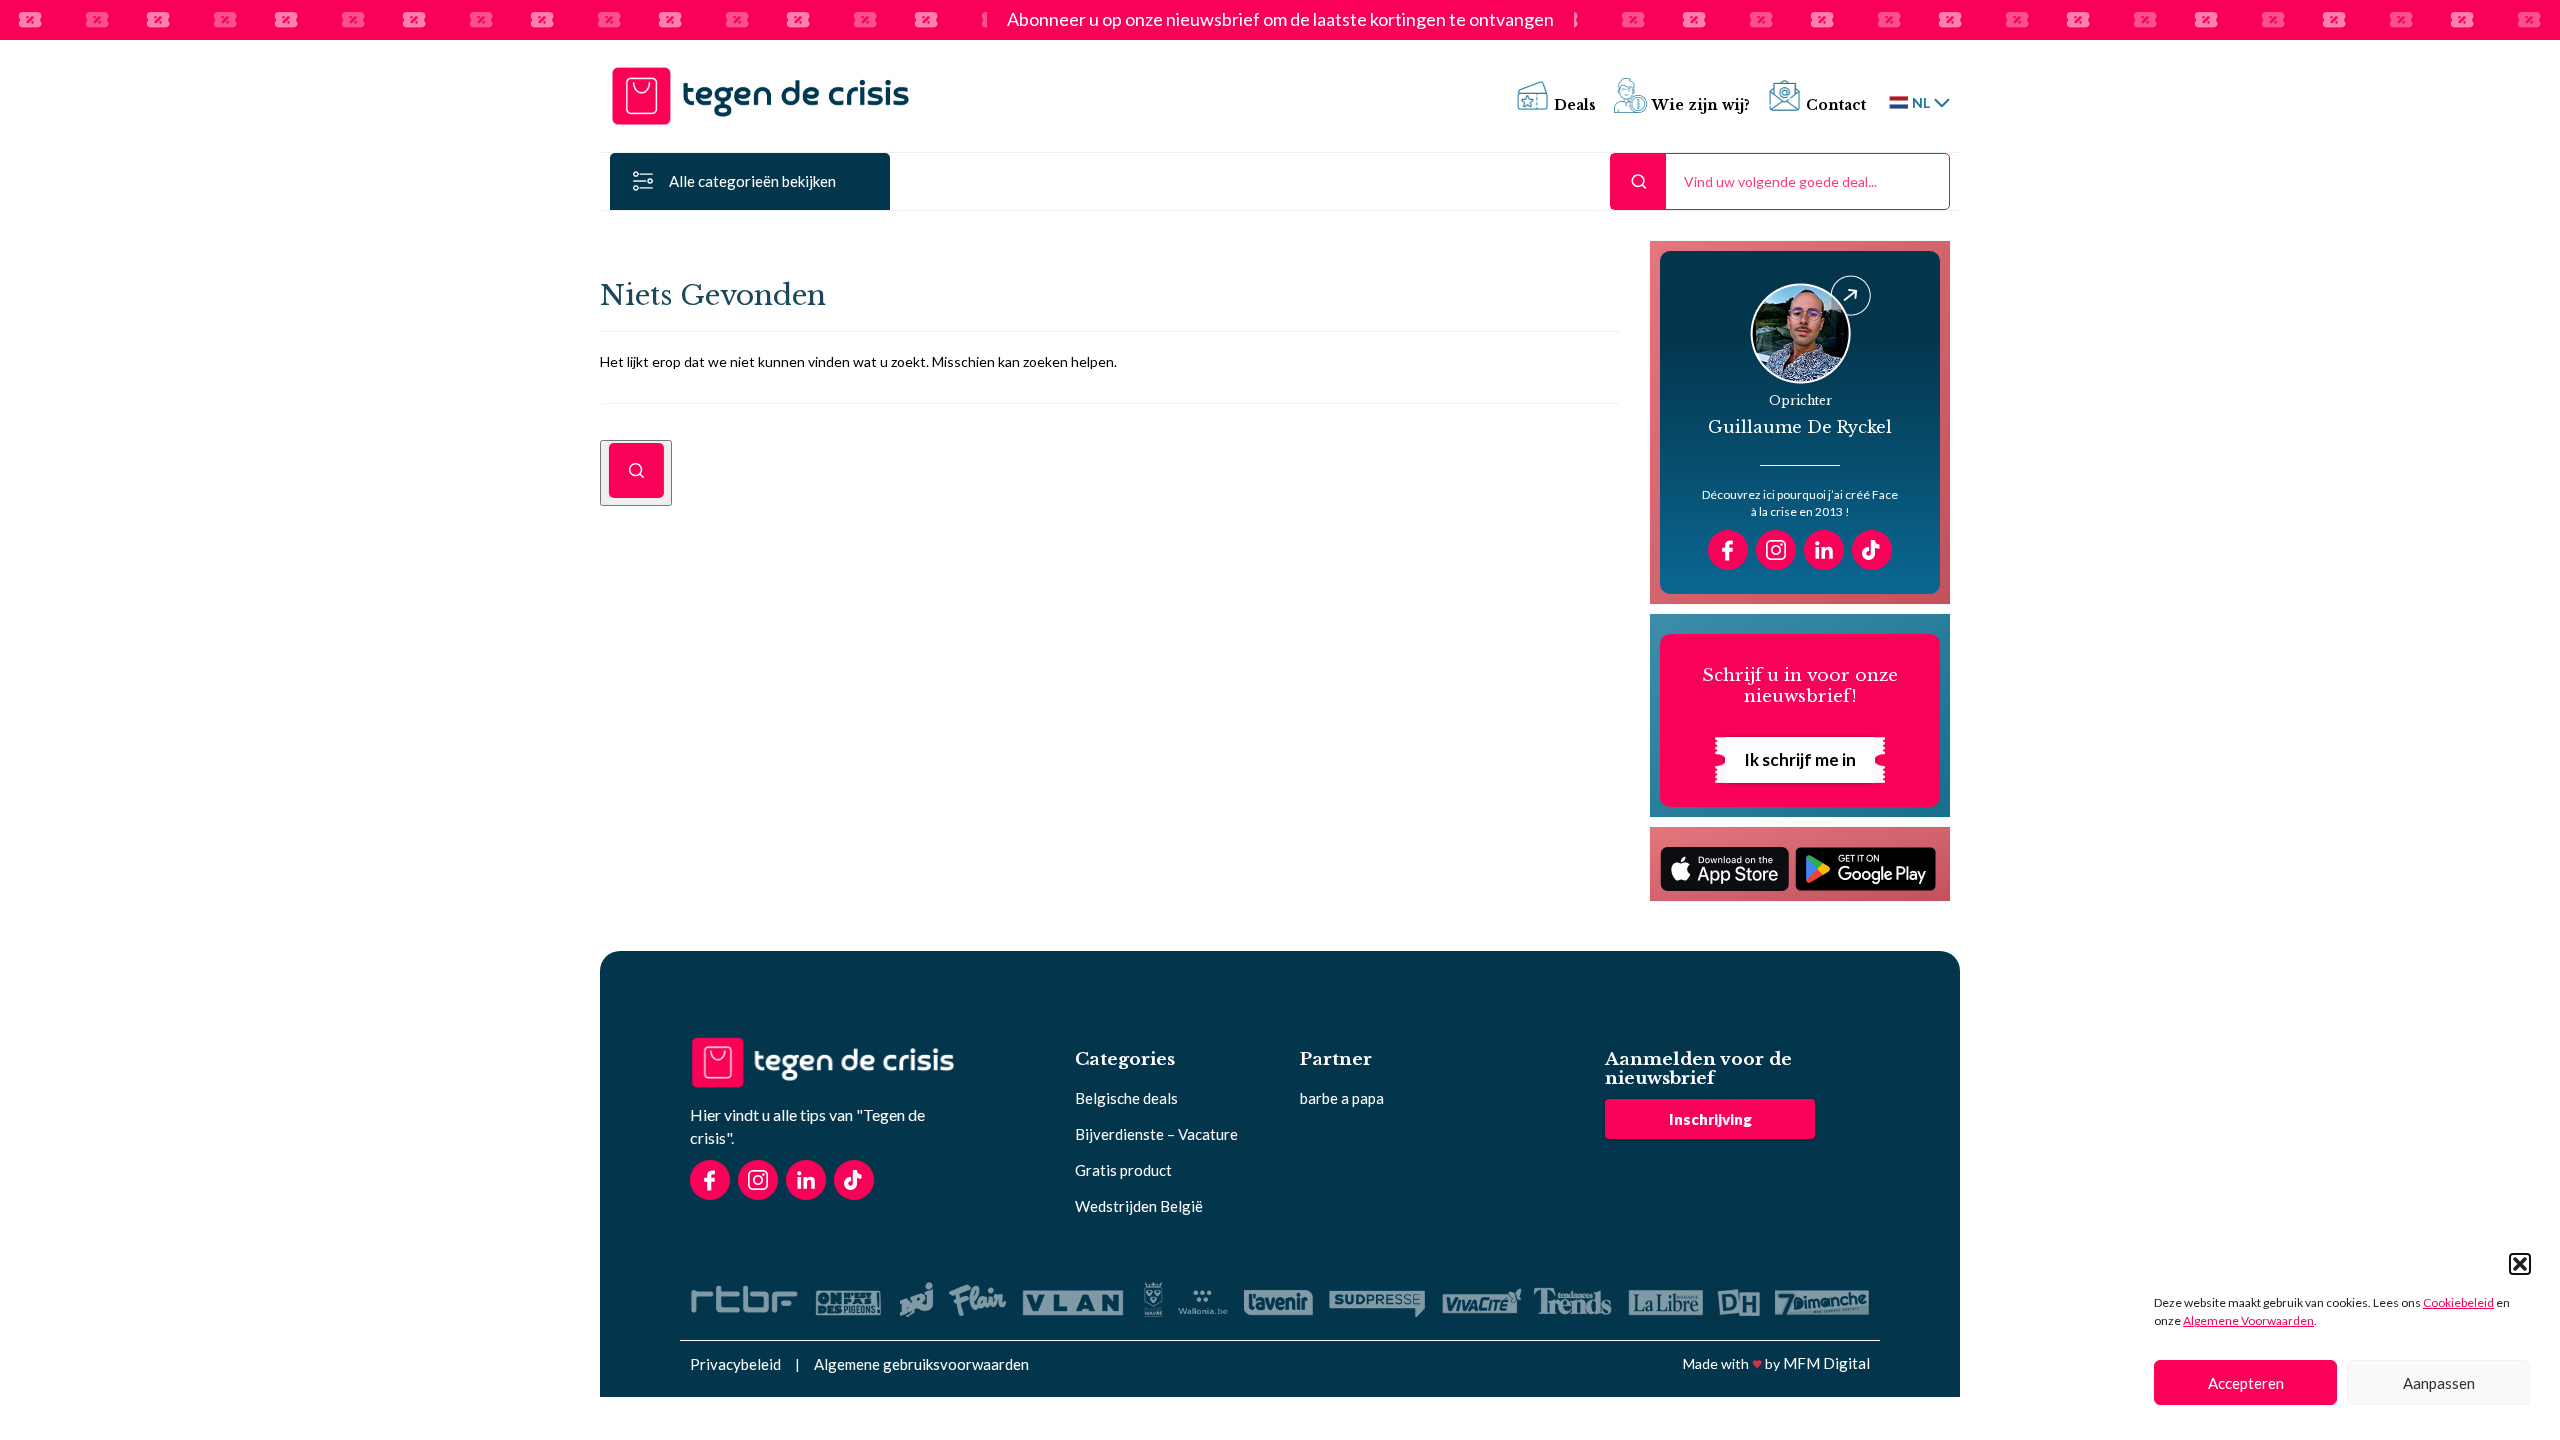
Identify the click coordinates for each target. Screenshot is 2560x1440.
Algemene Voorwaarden (2248, 1320)
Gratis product (1123, 1170)
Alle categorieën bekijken (752, 181)
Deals (1575, 105)
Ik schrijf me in (1800, 759)
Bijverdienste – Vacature (1156, 1134)
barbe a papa (1342, 1098)
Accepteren (2246, 1383)
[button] (2520, 1264)
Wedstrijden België (1139, 1206)
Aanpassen (2439, 1383)
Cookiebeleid (2458, 1302)
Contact (1836, 105)
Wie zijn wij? (1701, 105)
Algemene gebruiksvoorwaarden (921, 1364)
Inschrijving (1710, 1119)
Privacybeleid (735, 1364)
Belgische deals (1126, 1098)
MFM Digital (1826, 1363)
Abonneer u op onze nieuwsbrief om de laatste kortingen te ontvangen (1280, 20)
